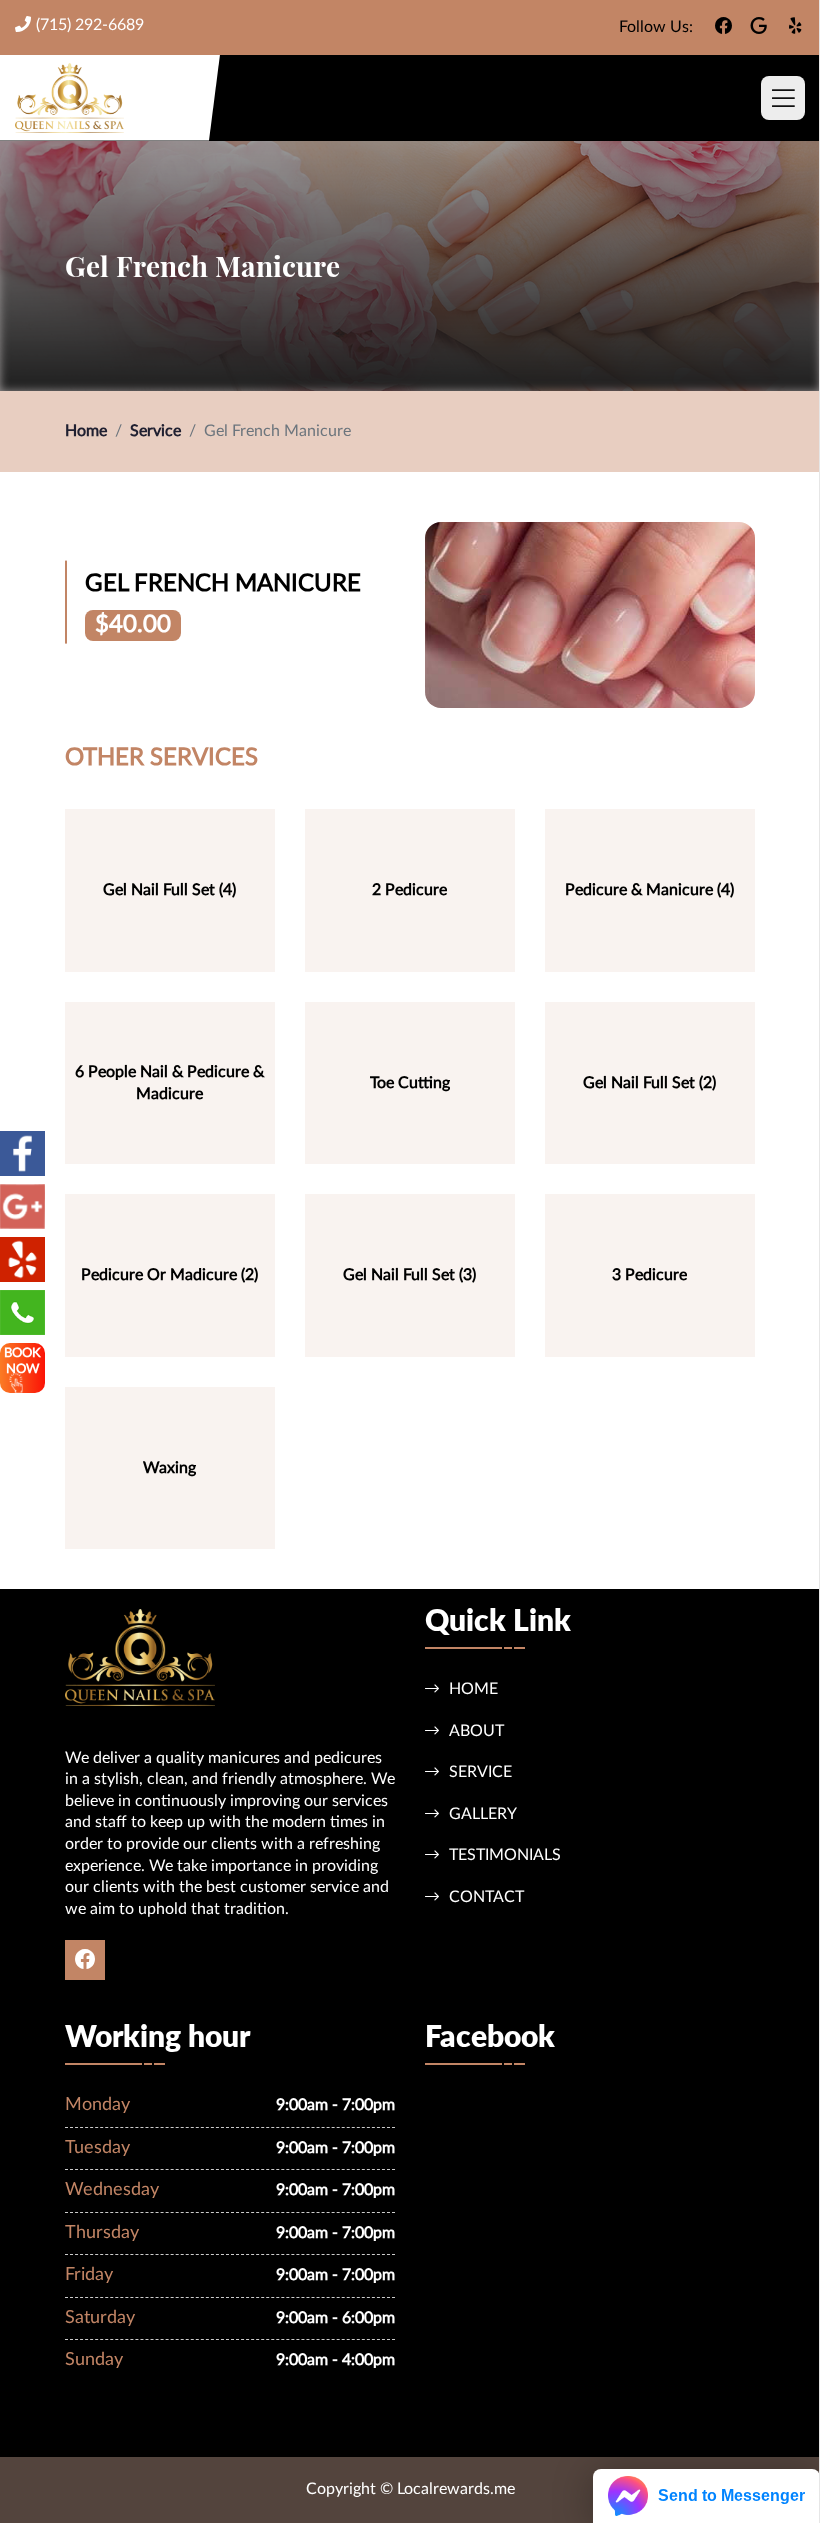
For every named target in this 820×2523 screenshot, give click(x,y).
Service (155, 431)
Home (86, 431)
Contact (486, 1897)
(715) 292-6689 (90, 25)
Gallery (483, 1814)
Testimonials (505, 1855)
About (476, 1731)
